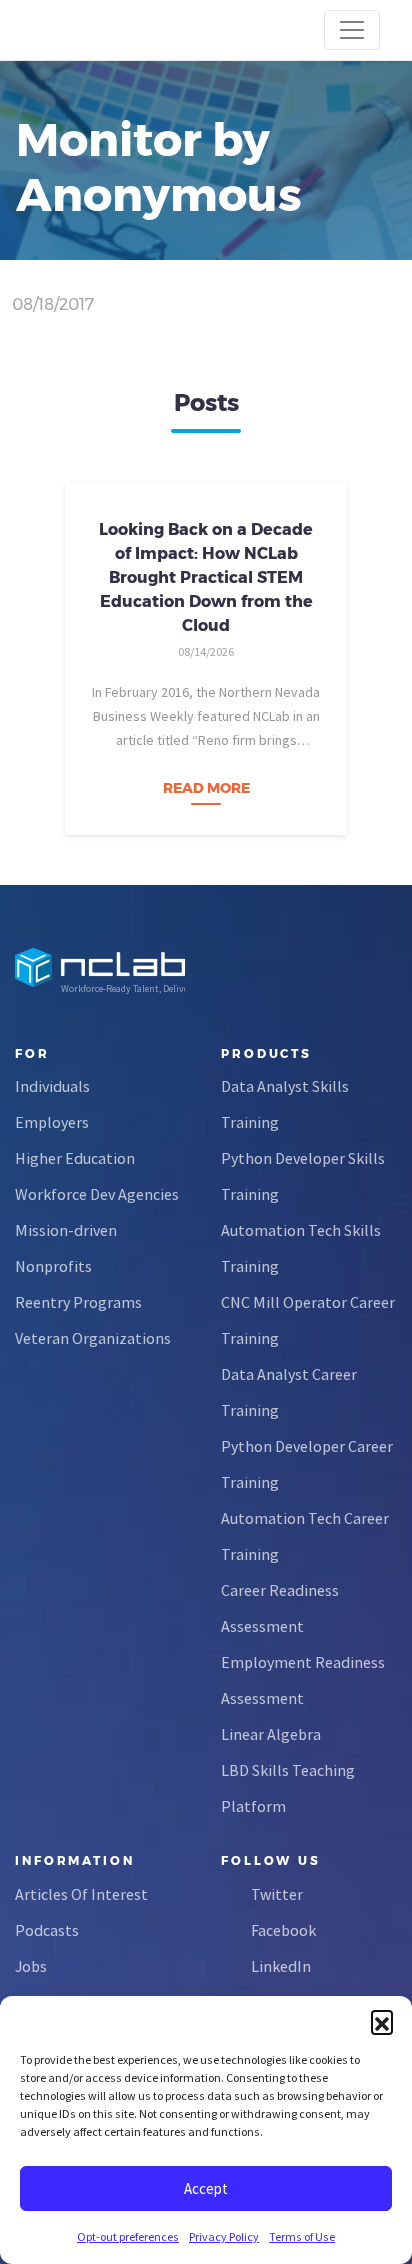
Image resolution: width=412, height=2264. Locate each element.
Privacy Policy (224, 2236)
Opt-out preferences (128, 2236)
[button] (382, 2021)
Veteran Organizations (93, 1338)
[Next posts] (376, 653)
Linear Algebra (271, 1734)
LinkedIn (281, 1966)
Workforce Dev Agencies (97, 1194)
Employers (52, 1122)
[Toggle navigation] (352, 30)
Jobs (31, 1966)
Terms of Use (302, 2236)
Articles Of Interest (81, 1894)
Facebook (283, 1930)
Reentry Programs (78, 1302)
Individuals (52, 1086)
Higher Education (75, 1158)
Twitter (277, 1894)
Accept (206, 2188)
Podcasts (47, 1930)
